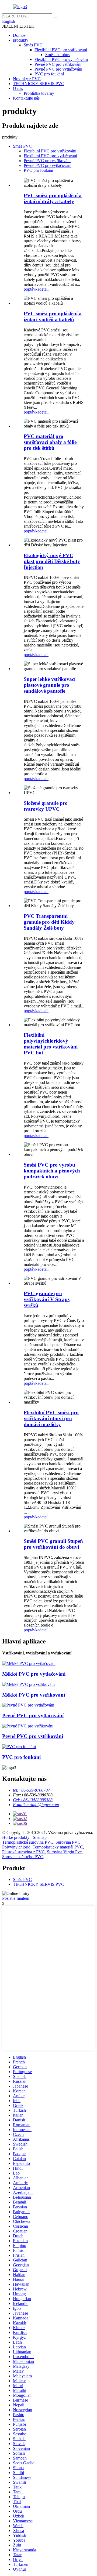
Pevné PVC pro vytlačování (58, 69)
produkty (21, 40)
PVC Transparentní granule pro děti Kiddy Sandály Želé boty (49, 922)
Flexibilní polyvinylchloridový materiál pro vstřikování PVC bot (51, 1044)
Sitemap (40, 1837)
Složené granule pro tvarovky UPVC (46, 806)
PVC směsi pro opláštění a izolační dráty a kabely (53, 198)
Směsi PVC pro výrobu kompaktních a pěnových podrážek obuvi (52, 1171)
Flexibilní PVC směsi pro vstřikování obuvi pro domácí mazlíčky (51, 1418)
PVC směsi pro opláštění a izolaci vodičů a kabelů (53, 317)
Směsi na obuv (58, 55)
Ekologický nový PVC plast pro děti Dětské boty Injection (52, 561)
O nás (18, 88)
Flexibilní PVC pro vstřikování (61, 50)
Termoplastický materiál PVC (58, 1847)
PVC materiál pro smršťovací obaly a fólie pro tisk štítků (50, 442)
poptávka (32, 289)
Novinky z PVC (27, 79)
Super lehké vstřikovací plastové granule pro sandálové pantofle (50, 685)
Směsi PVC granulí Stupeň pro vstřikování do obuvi (53, 1544)
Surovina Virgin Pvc (64, 1852)
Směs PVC (33, 45)
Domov (19, 35)
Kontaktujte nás (26, 98)
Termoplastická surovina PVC (28, 1842)
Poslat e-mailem (16, 1898)
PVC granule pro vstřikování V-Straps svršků (47, 1299)
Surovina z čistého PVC (23, 1857)
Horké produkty (16, 1837)
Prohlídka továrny (39, 93)
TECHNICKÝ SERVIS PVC (39, 84)
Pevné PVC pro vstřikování (58, 64)
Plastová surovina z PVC (23, 1852)
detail (44, 289)
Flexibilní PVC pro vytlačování (61, 59)
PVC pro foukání (49, 74)
